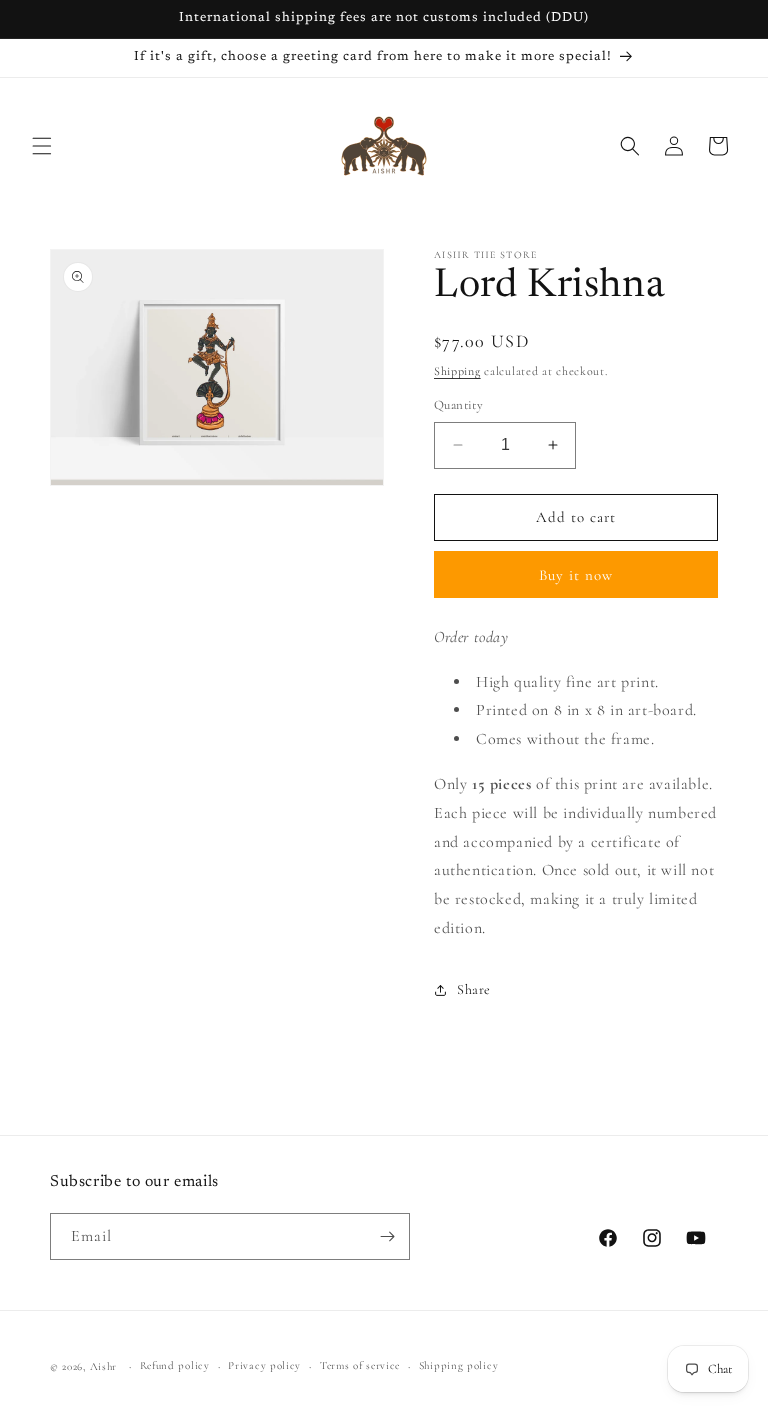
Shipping (457, 371)
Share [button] (474, 989)
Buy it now (576, 575)
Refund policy (175, 1365)
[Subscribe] (387, 1236)
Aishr (104, 1366)
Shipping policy (459, 1365)
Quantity (458, 405)
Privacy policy (264, 1365)
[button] (42, 146)
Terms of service (360, 1365)
